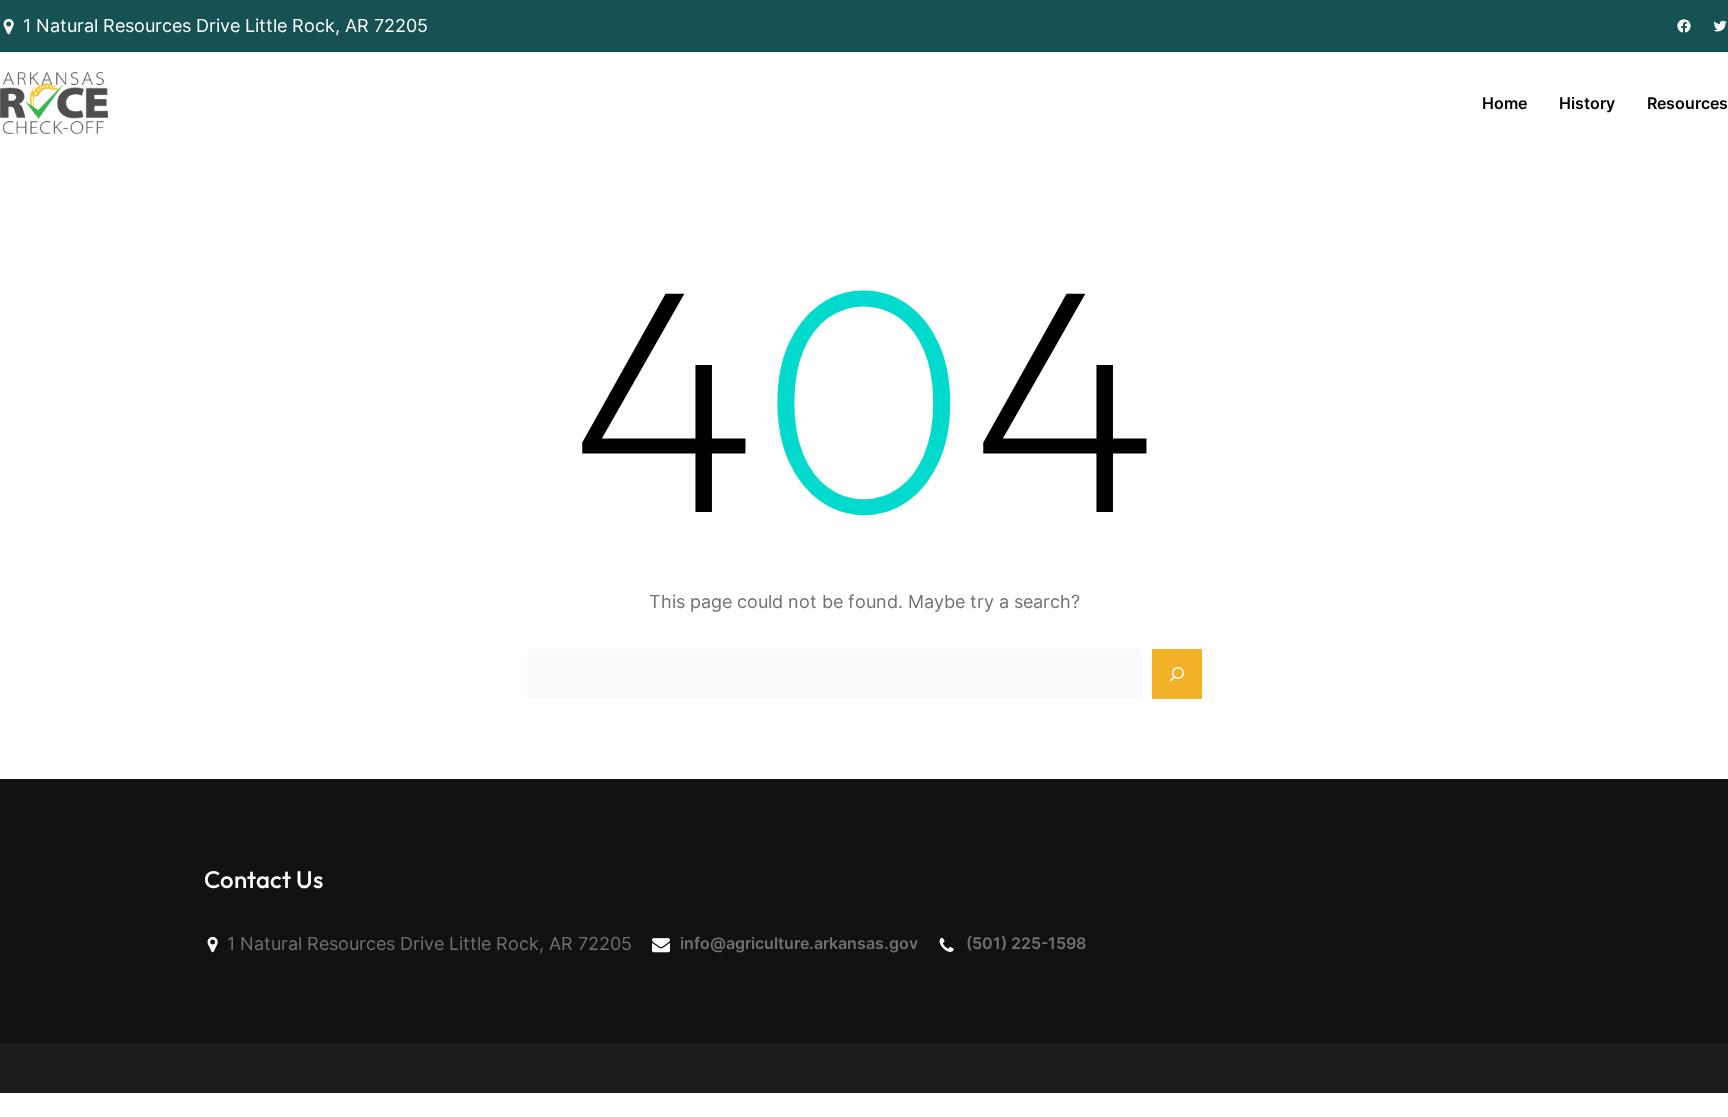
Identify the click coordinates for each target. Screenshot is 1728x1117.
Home (1504, 103)
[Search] (1177, 674)
